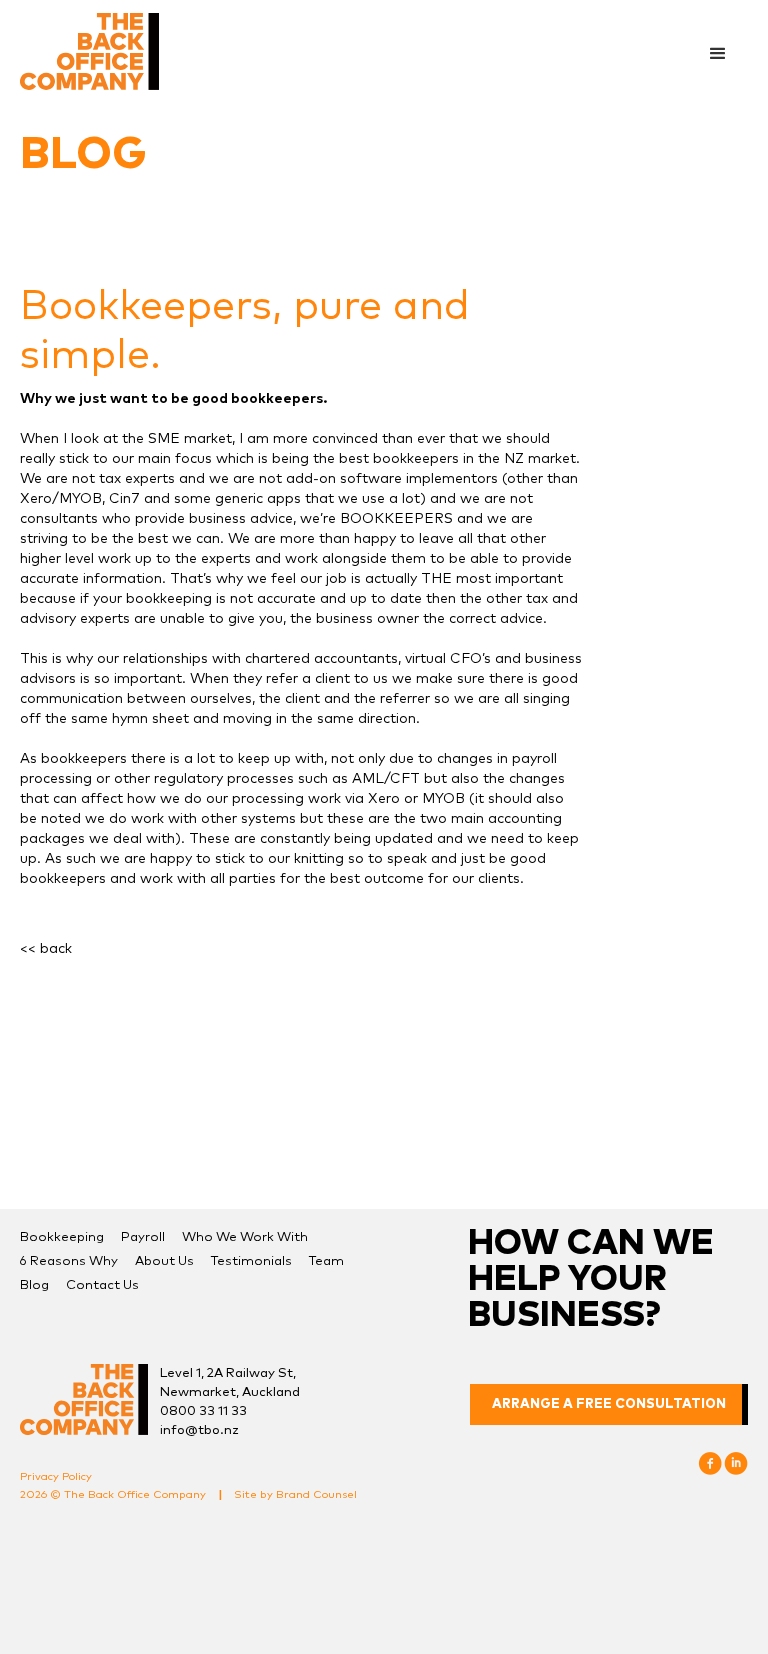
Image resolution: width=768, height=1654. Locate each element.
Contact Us (102, 1285)
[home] (89, 51)
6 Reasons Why (69, 1261)
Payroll (143, 1237)
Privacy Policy (56, 1476)
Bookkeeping (62, 1237)
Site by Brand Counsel (295, 1494)
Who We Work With (245, 1237)
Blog (34, 1285)
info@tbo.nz (199, 1430)
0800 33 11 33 (203, 1411)
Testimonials (251, 1261)
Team (326, 1261)
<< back (46, 949)
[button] (718, 54)
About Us (164, 1261)
